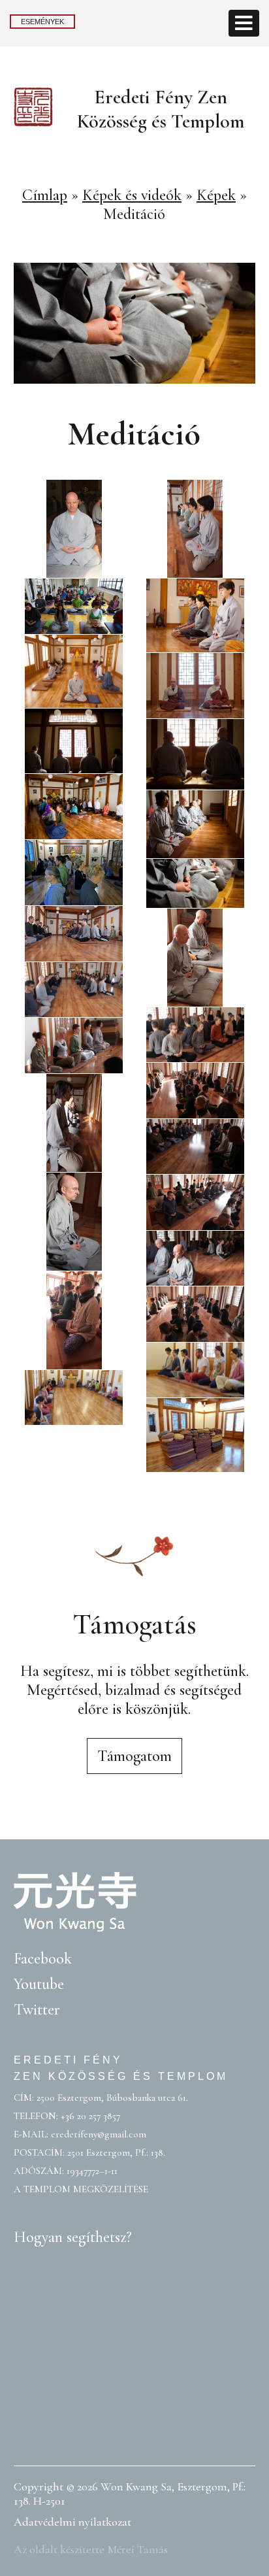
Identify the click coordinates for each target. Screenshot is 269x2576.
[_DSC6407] (74, 873)
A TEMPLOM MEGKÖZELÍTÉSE (81, 2189)
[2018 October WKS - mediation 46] (195, 1202)
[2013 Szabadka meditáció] (74, 606)
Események (42, 22)
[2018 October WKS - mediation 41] (195, 1147)
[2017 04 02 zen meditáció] (195, 824)
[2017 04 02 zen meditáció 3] (195, 755)
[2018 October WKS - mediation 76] (195, 1035)
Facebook (43, 1959)
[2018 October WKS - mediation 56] (195, 529)
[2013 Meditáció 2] (195, 1370)
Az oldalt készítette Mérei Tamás (91, 2549)
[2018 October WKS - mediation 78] (74, 990)
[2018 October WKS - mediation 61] (195, 1091)
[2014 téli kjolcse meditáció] (195, 686)
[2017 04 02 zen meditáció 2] (74, 741)
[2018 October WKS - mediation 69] (74, 529)
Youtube (39, 1984)
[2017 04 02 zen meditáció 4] (74, 807)
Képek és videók (132, 195)
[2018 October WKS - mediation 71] (74, 934)
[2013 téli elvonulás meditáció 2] (195, 615)
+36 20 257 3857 (90, 2116)
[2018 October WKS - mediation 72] (195, 958)
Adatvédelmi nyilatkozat (72, 2522)
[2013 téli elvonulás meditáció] (74, 672)
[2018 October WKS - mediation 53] (195, 1314)
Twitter (37, 2010)
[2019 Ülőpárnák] (195, 1435)
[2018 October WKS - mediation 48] (195, 1259)
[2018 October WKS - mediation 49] (74, 1320)
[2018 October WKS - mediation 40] (74, 1123)
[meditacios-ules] (195, 883)
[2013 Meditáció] (74, 1398)
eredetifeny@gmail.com (99, 2134)
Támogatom (134, 1756)
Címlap (45, 195)
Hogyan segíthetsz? (73, 2237)
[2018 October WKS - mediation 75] (74, 1045)
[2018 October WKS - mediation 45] (74, 1222)
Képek (216, 195)
